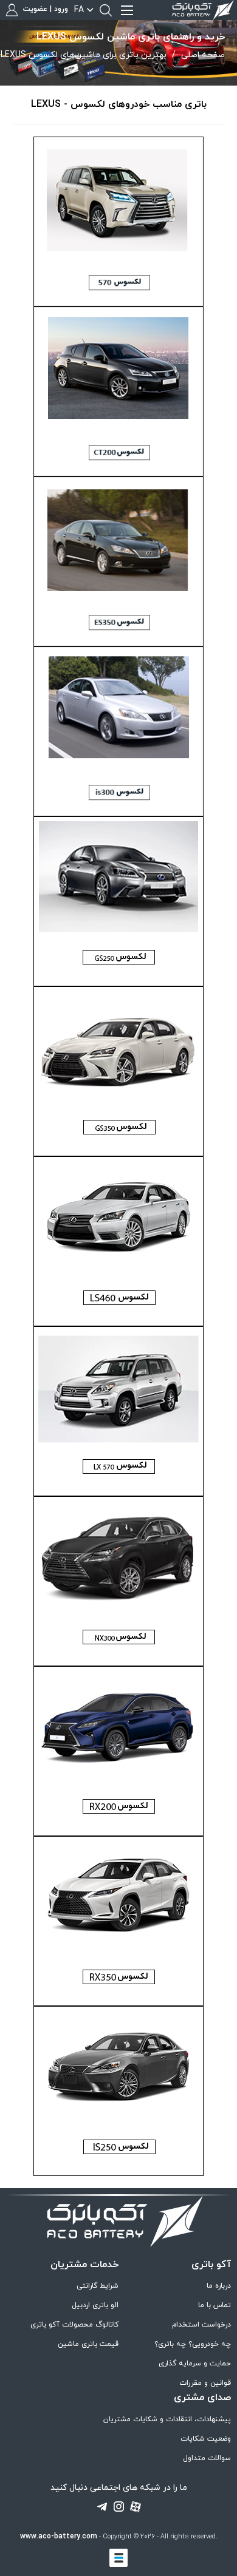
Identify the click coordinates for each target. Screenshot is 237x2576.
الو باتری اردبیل (95, 2305)
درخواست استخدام (201, 2325)
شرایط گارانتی (98, 2286)
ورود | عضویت (44, 10)
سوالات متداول (207, 2458)
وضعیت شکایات (206, 2439)
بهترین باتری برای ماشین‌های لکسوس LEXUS (84, 55)
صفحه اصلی (203, 55)
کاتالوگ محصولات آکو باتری (74, 2325)
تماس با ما (215, 2305)
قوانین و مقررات (205, 2383)
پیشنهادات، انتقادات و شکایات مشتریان (167, 2419)
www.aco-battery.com (59, 2537)
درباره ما (219, 2286)
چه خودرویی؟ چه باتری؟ (193, 2344)
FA (79, 10)
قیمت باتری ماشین (88, 2344)
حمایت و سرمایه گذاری (195, 2364)
